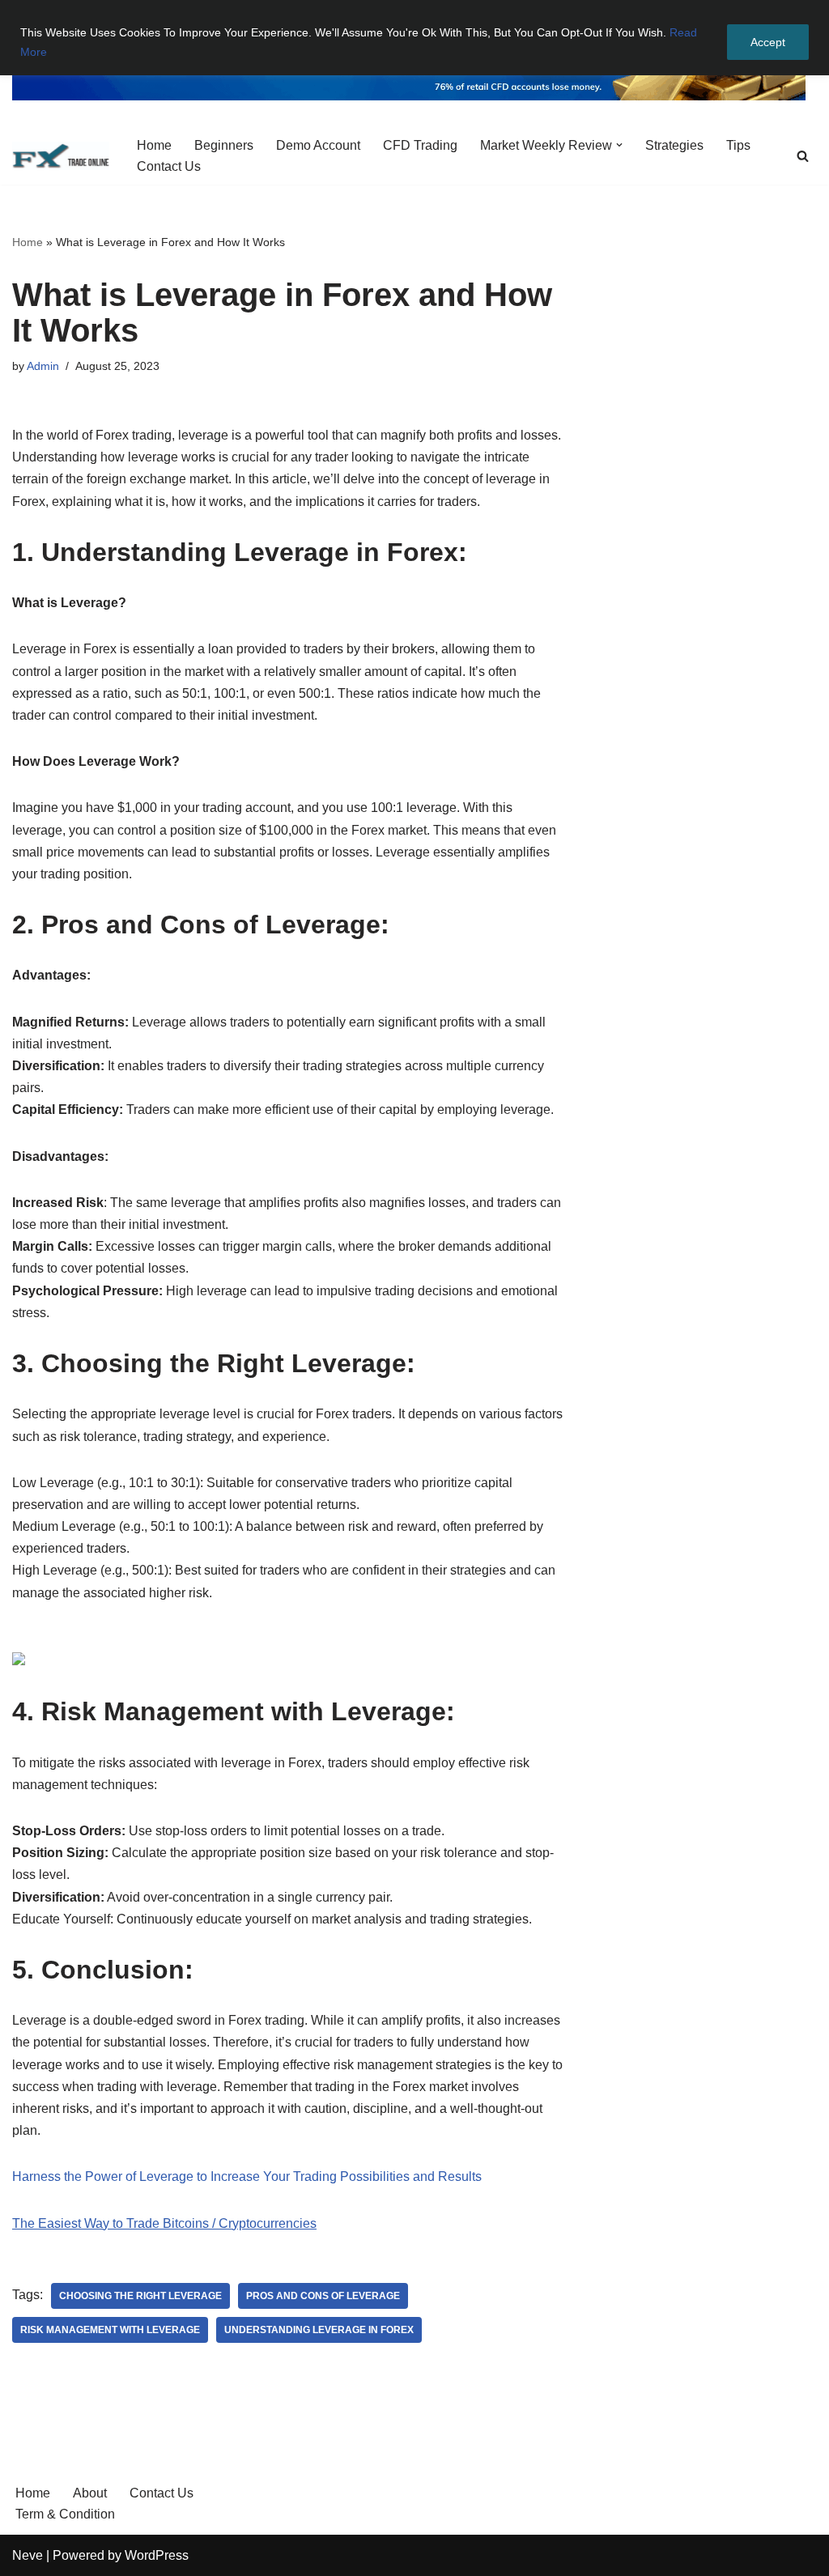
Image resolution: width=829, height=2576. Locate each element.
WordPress (157, 2555)
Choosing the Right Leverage (140, 2296)
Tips (738, 145)
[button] (619, 145)
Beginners (224, 145)
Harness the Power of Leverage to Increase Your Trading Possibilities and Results (247, 2176)
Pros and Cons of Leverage (323, 2296)
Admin (43, 366)
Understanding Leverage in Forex (319, 2330)
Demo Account (318, 145)
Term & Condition (65, 2514)
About (90, 2493)
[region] (414, 38)
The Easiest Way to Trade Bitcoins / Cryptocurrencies (164, 2223)
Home (154, 145)
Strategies (674, 145)
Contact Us (169, 166)
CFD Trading (420, 145)
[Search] (803, 156)
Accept (768, 42)
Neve (28, 2555)
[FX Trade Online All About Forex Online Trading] (61, 156)
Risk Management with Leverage (110, 2330)
